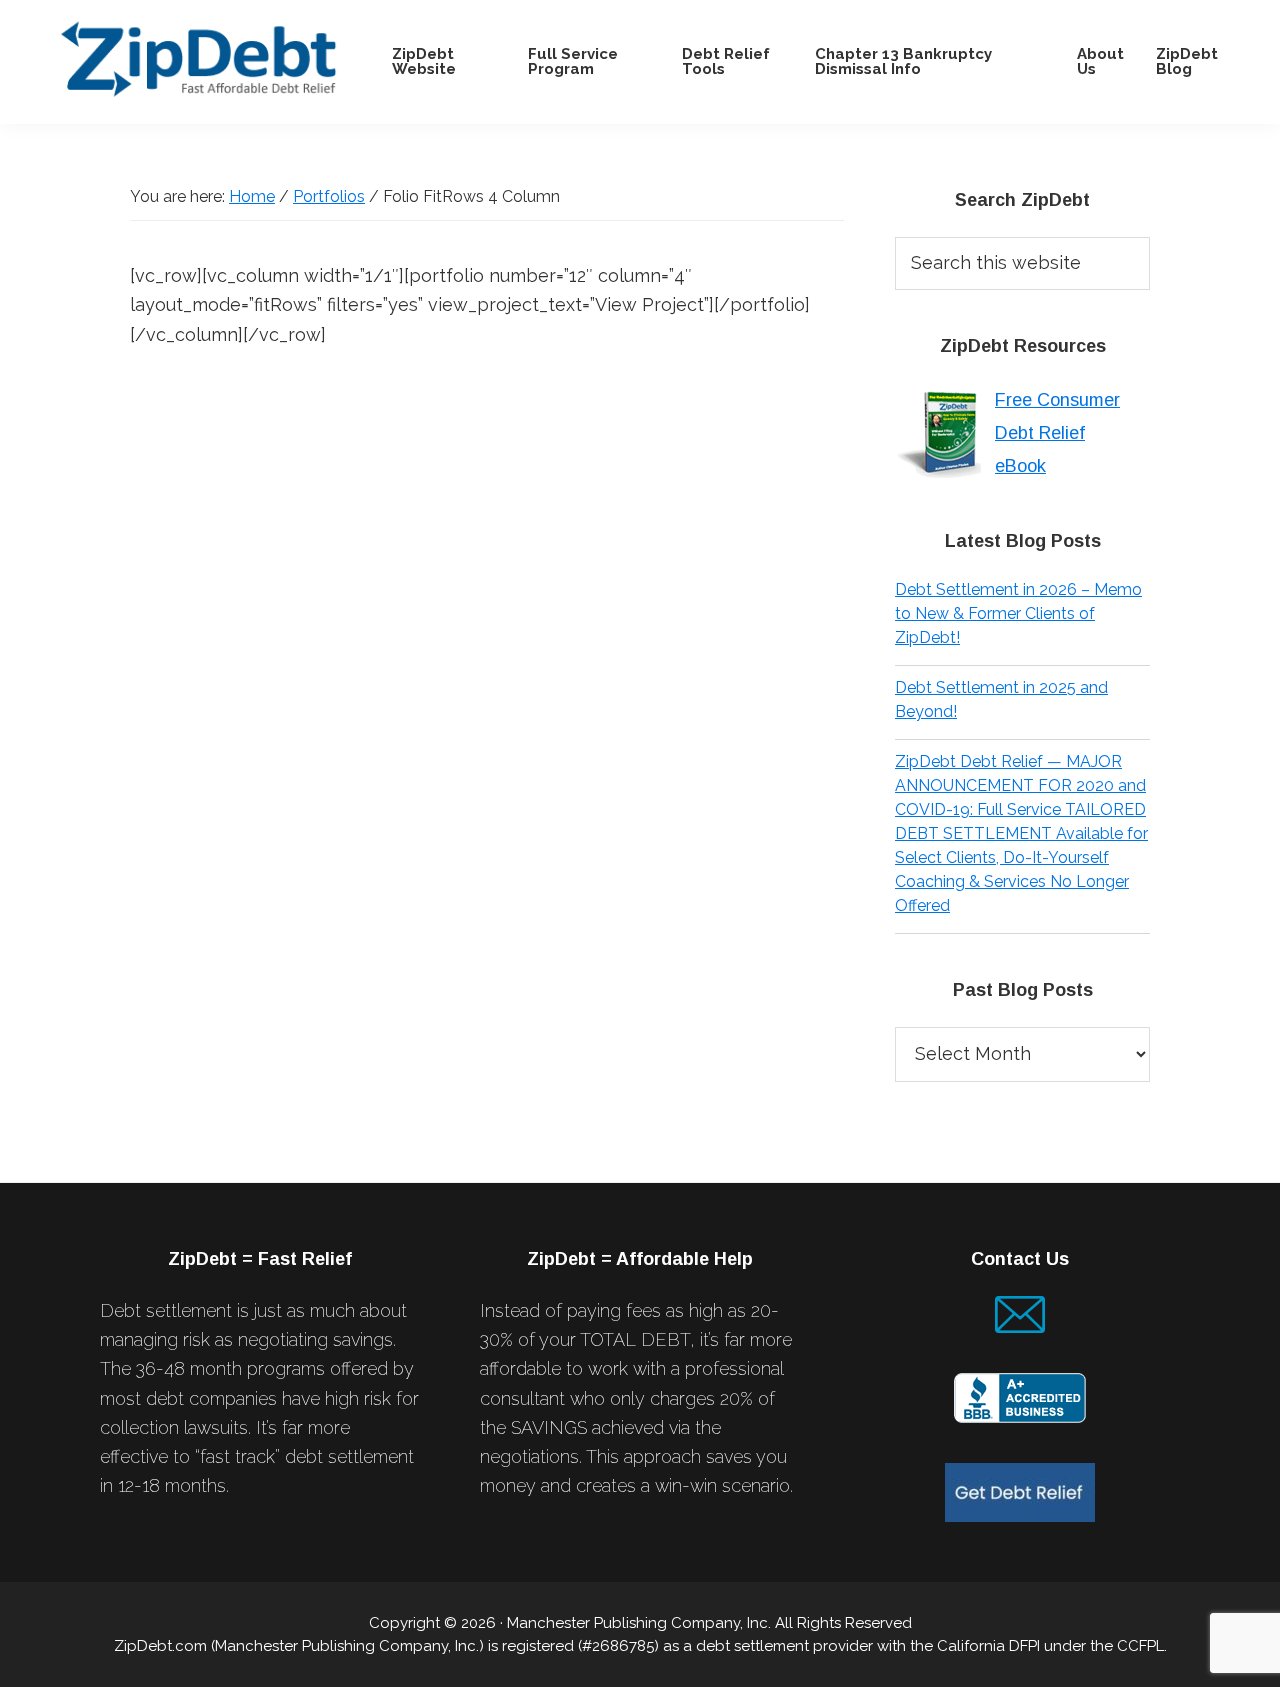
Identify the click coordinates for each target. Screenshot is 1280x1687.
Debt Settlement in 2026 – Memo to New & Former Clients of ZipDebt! (1018, 613)
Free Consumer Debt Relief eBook (1057, 433)
